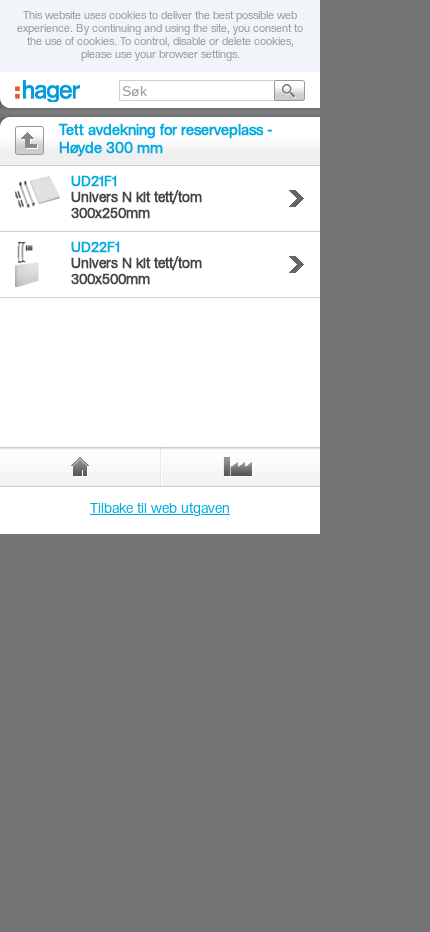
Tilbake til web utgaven (160, 510)
